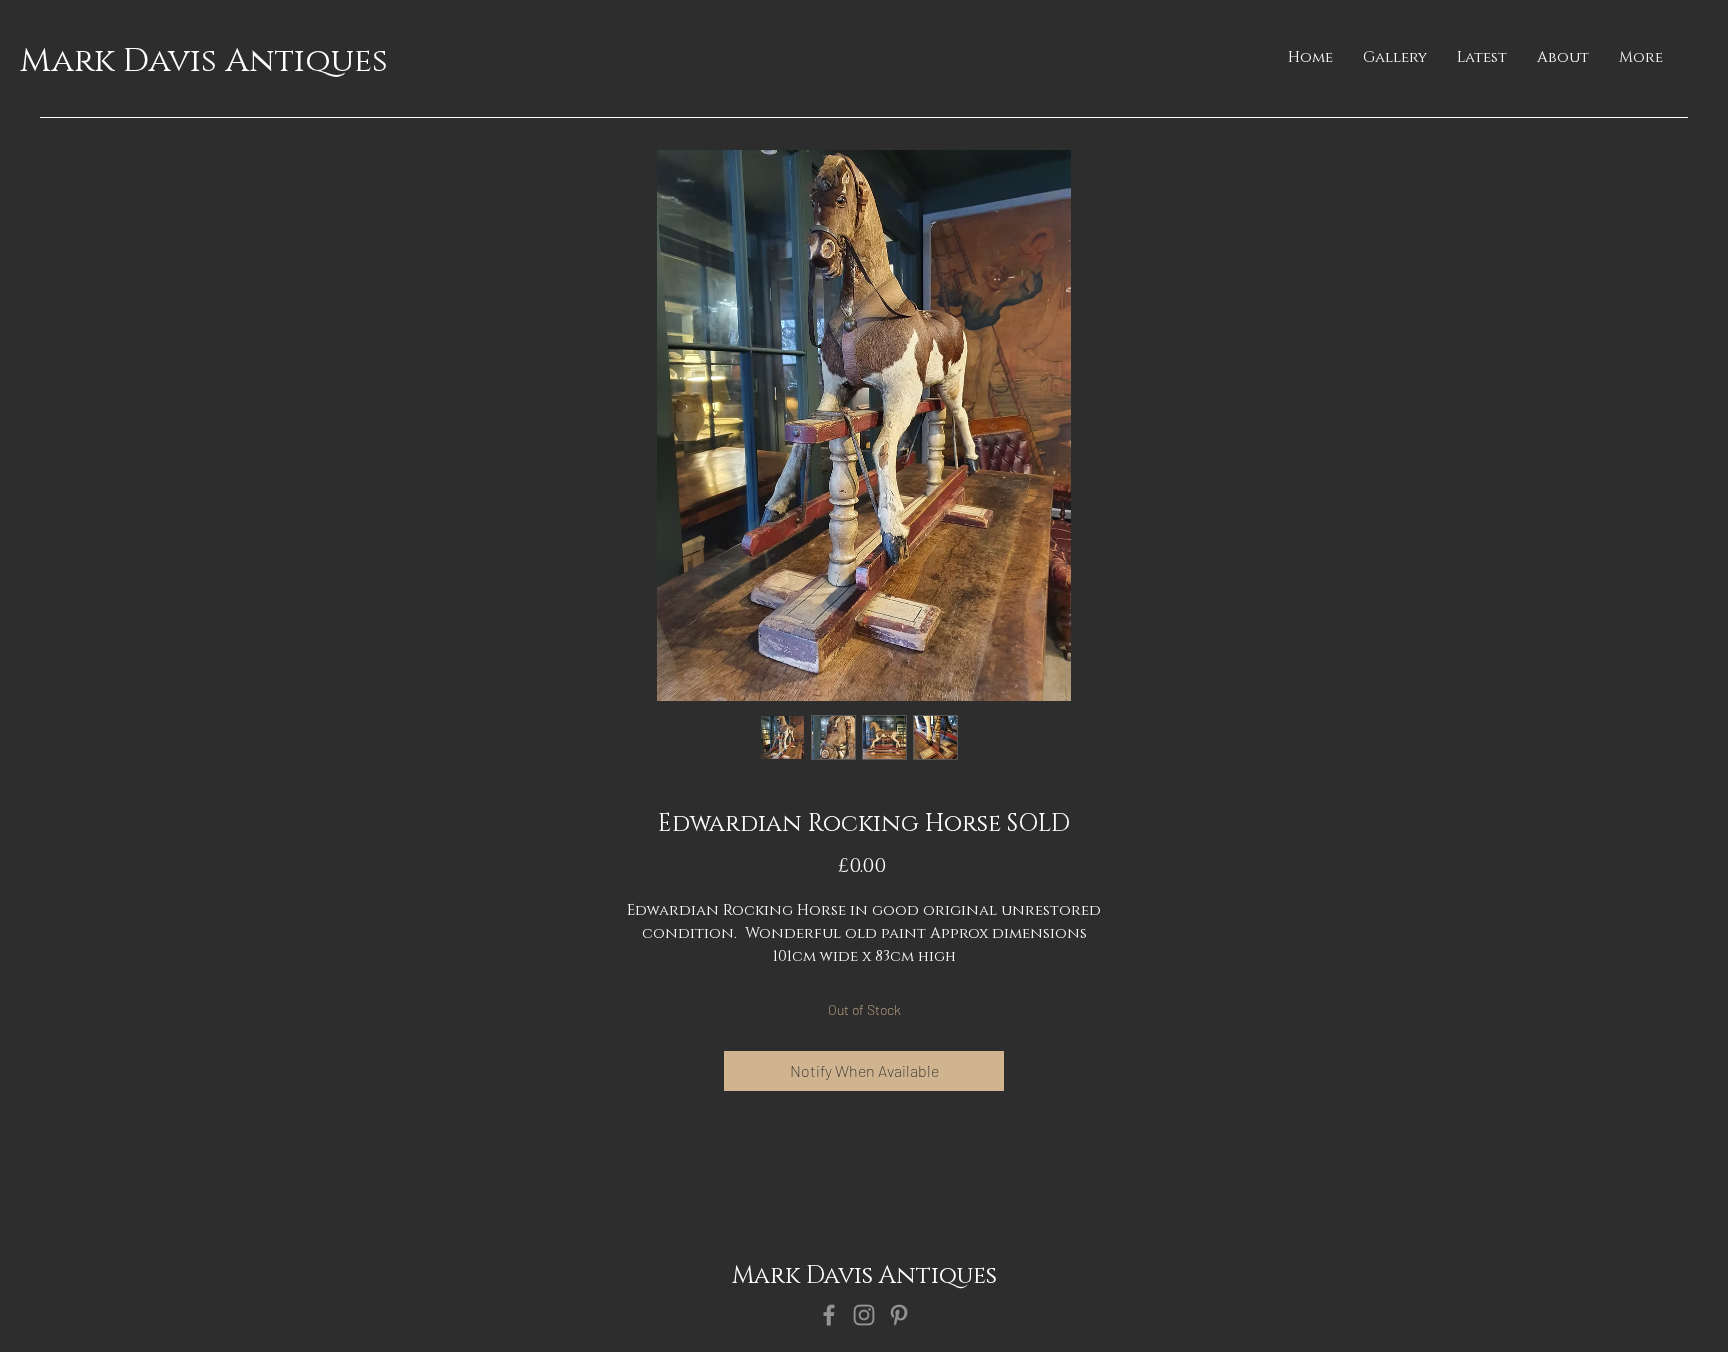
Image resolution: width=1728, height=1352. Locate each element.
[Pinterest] (899, 1315)
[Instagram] (864, 1315)
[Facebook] (829, 1315)
